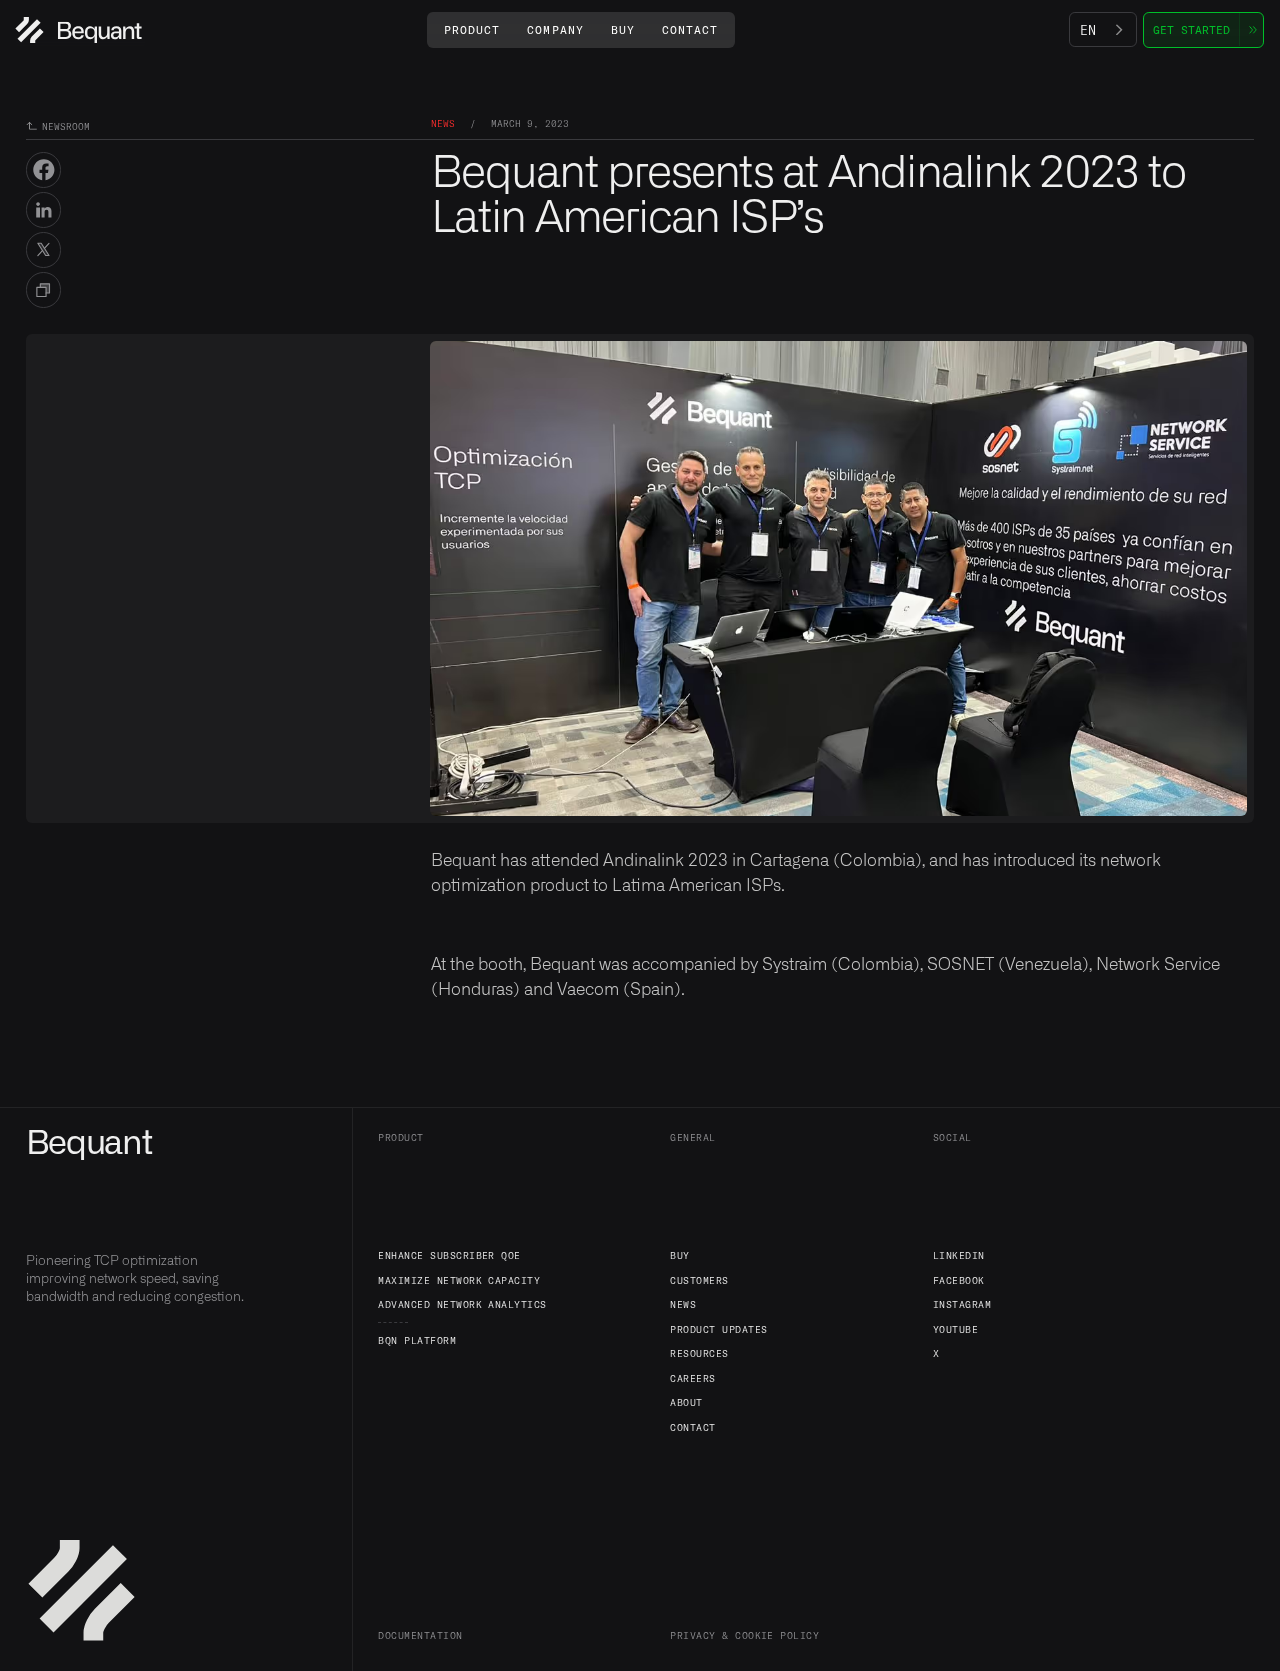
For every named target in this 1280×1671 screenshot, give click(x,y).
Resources (699, 1353)
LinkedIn (959, 1255)
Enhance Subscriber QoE (449, 1255)
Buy (679, 1255)
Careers (692, 1378)
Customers (699, 1280)
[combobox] (1103, 30)
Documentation (420, 1635)
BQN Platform (417, 1340)
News (683, 1304)
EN (1088, 30)
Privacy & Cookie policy (744, 1635)
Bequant (89, 1144)
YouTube (955, 1329)
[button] (472, 29)
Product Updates (718, 1329)
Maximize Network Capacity (459, 1280)
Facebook (959, 1280)
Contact (692, 1427)
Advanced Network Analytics (462, 1304)
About (686, 1402)
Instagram (962, 1304)
